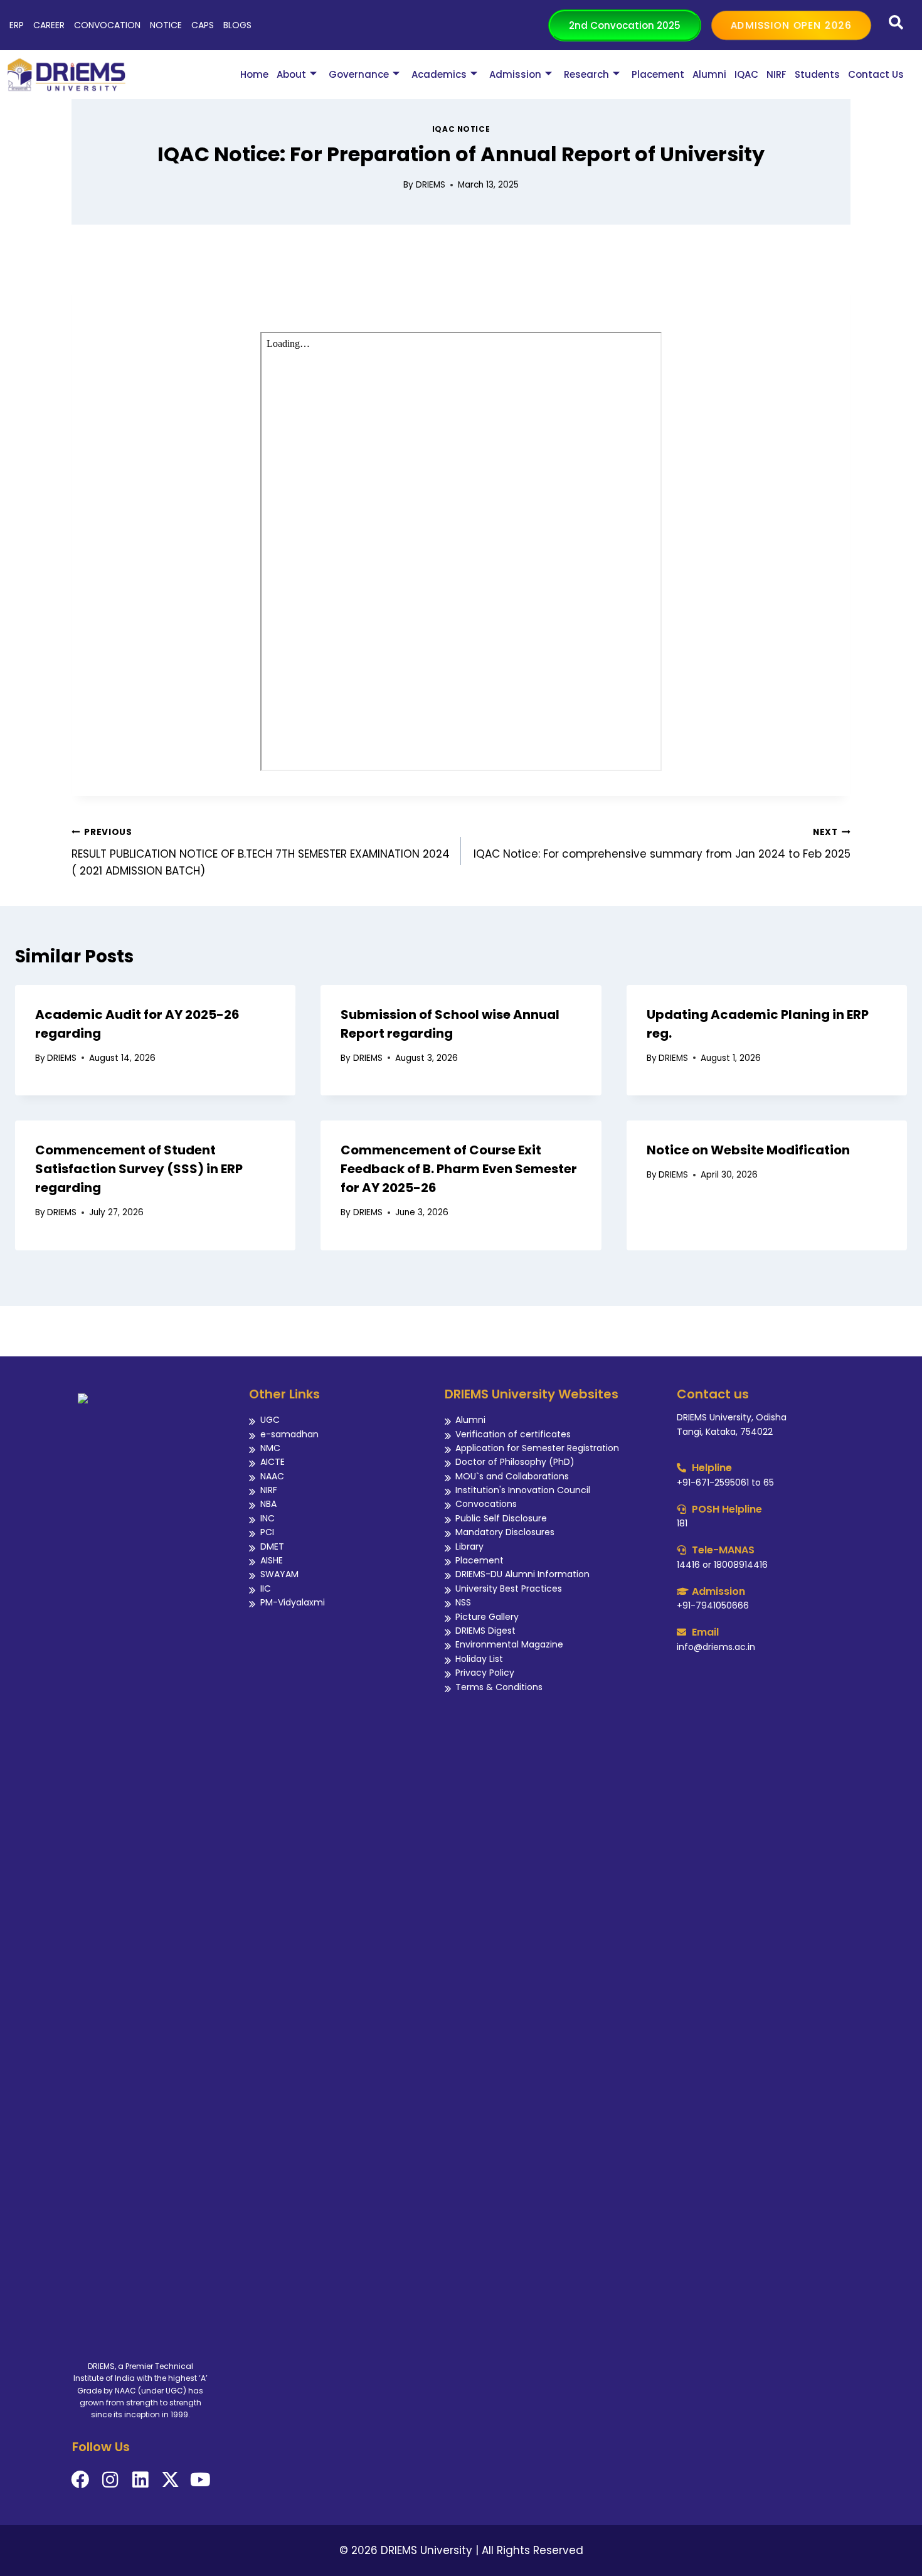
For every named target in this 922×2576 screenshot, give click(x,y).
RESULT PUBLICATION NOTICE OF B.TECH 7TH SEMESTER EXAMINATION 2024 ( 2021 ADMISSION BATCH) (261, 852)
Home (254, 74)
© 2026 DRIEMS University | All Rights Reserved (461, 2550)
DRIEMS (431, 185)
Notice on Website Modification (748, 1150)
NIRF (776, 74)
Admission (515, 74)
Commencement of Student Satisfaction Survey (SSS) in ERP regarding (139, 1169)
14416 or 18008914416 (722, 1565)
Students (817, 74)
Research (586, 74)
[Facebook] (80, 2480)
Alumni (709, 74)
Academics (439, 74)
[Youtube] (200, 2480)
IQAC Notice (461, 129)
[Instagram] (110, 2480)
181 (682, 1523)
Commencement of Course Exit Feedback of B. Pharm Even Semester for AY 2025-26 (459, 1169)
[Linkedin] (140, 2480)
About (291, 74)
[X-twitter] (170, 2480)
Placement (658, 74)
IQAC (746, 74)
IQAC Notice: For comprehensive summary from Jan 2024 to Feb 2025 (662, 844)
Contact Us (876, 74)
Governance (359, 74)
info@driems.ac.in (716, 1647)
